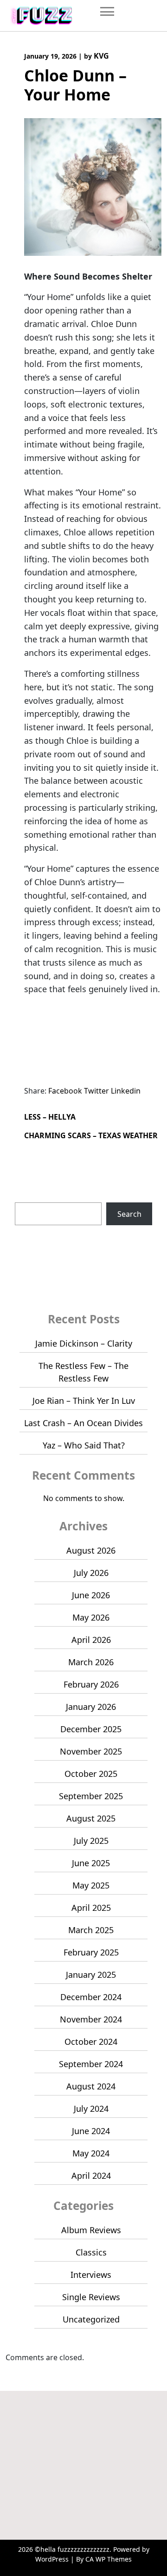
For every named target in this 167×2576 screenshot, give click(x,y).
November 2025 (91, 1751)
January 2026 (91, 1707)
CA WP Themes (109, 2559)
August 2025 (91, 1818)
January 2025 (91, 1975)
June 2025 (91, 1863)
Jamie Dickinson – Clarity (84, 1343)
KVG (101, 56)
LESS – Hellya (50, 1117)
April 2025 (91, 1908)
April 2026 (91, 1640)
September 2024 (91, 2064)
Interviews (91, 2275)
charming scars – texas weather (91, 1135)
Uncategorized (91, 2319)
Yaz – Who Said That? (84, 1445)
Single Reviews (91, 2297)
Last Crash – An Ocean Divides (83, 1423)
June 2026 (91, 1595)
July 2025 (91, 1841)
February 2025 (91, 1952)
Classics (91, 2252)
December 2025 (91, 1729)
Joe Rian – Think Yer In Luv (84, 1401)
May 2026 (91, 1617)
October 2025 (91, 1774)
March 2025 (91, 1930)
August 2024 (91, 2086)
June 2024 (91, 2131)
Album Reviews (91, 2230)
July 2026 (91, 1573)
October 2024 (91, 2042)
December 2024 (91, 1997)
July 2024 (91, 2109)
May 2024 (91, 2153)
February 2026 (91, 1684)
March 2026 (91, 1662)
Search (27, 1197)
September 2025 (91, 1796)
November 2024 (91, 2019)
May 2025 (91, 1885)
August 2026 (91, 1550)
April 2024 (91, 2176)
